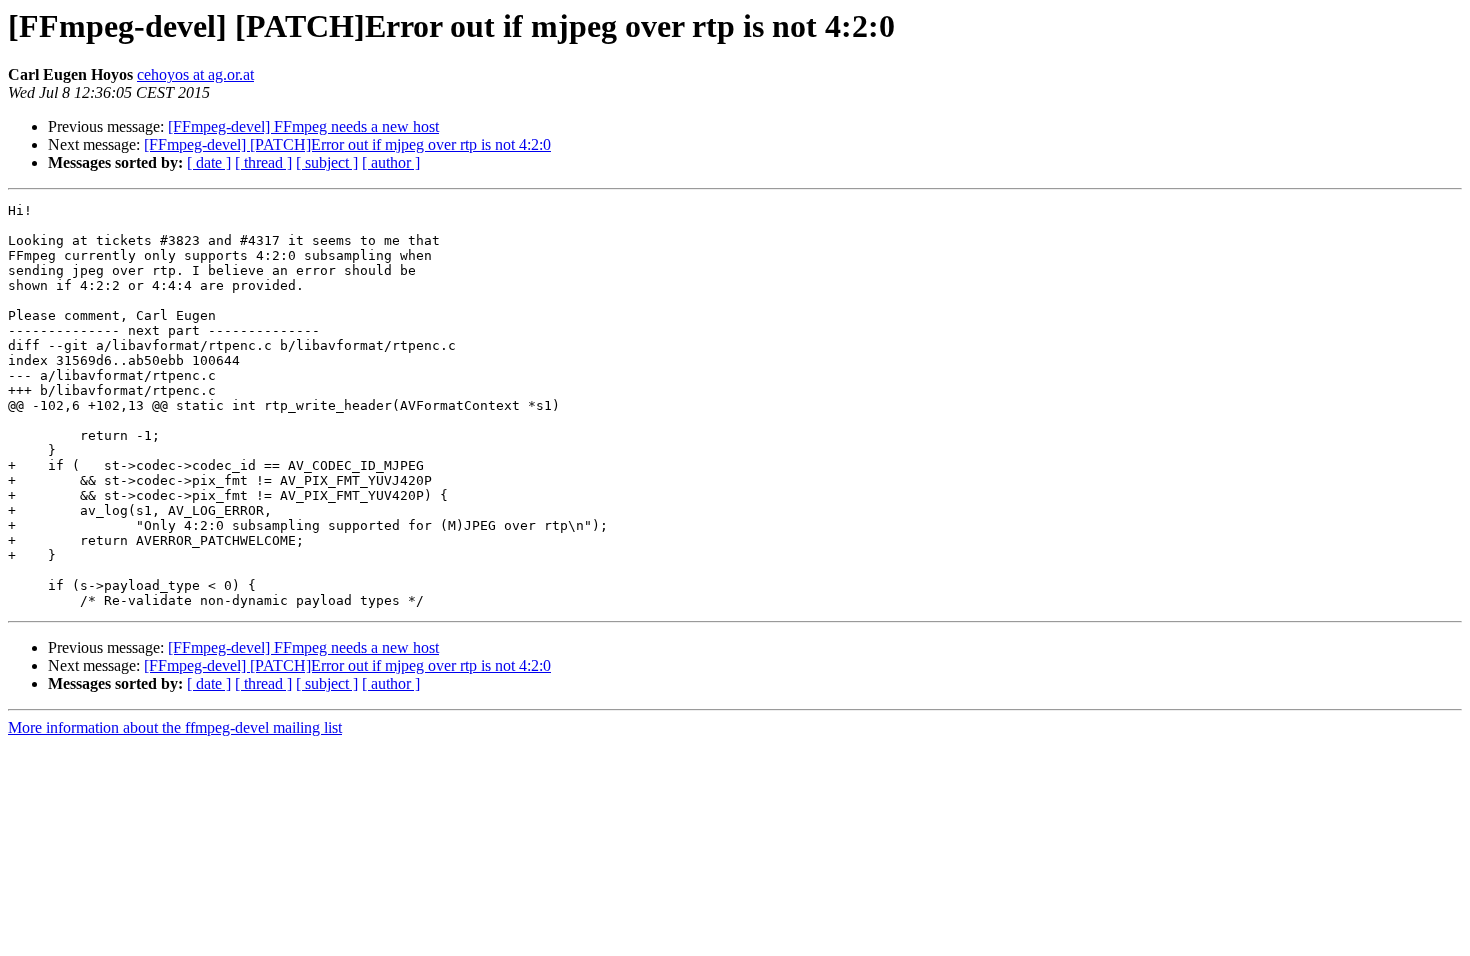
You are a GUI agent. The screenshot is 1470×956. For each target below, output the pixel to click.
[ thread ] (263, 162)
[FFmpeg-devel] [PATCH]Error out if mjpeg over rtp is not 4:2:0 (347, 144)
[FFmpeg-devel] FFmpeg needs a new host (303, 126)
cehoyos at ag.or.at (195, 74)
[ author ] (391, 162)
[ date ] (209, 162)
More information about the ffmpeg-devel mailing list (175, 727)
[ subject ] (327, 162)
